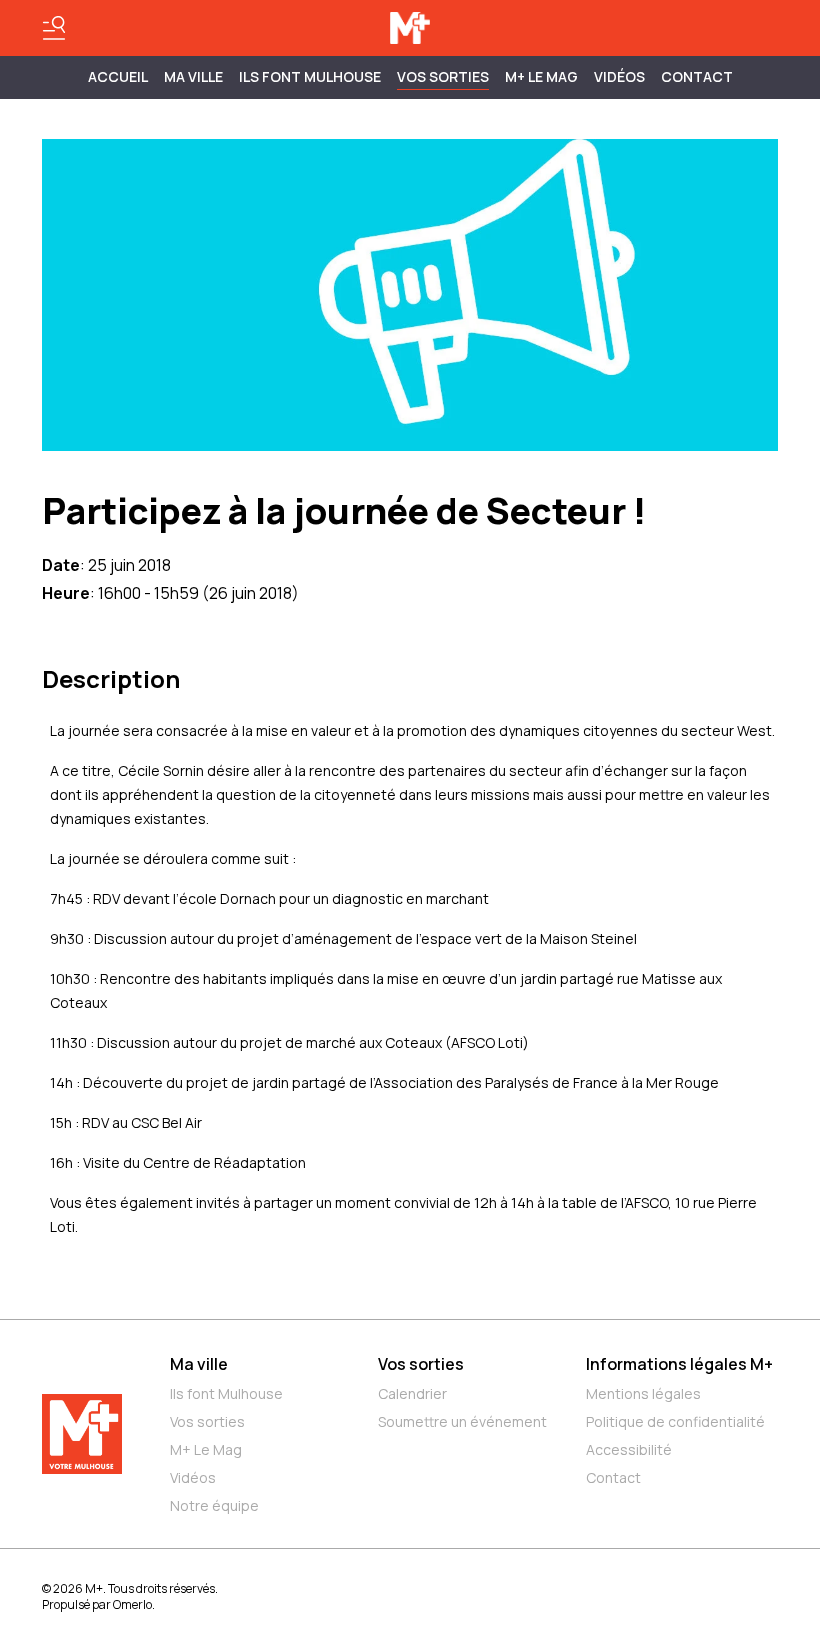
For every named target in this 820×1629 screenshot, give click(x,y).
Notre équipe (214, 1505)
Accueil (118, 76)
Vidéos (619, 76)
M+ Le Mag (541, 76)
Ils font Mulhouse (226, 1393)
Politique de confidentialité (675, 1421)
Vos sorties (443, 76)
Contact (697, 76)
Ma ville (199, 1364)
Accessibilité (629, 1449)
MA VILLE (193, 76)
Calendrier (412, 1393)
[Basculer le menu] (54, 28)
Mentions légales (643, 1393)
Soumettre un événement (462, 1421)
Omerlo (132, 1604)
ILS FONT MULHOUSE (310, 76)
